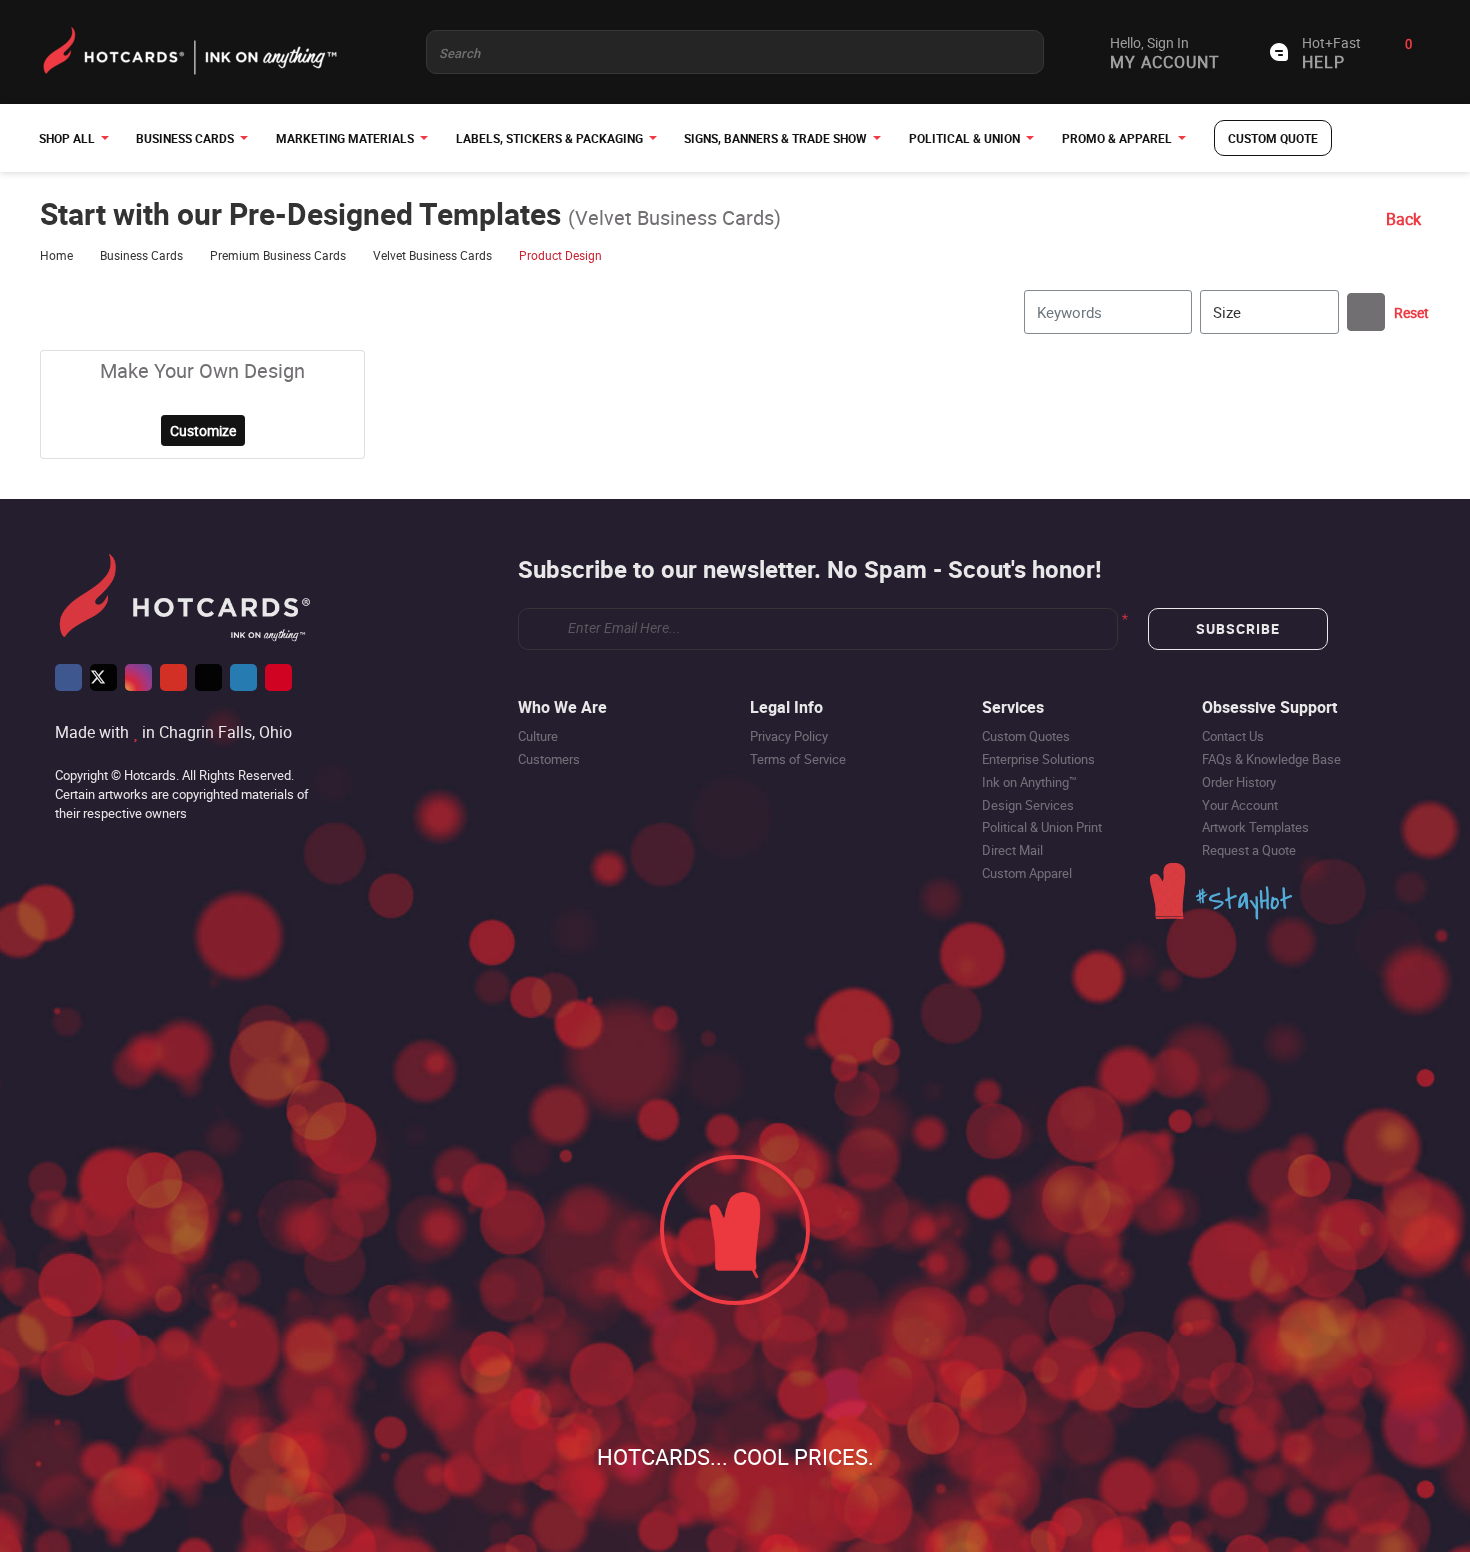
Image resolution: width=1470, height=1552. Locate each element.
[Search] (1366, 312)
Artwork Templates (1255, 827)
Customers (549, 759)
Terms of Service (798, 759)
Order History (1239, 782)
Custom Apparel (1027, 873)
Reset (1411, 312)
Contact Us (1233, 736)
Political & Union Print (1042, 827)
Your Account (1240, 805)
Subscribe (1238, 628)
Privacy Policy (789, 736)
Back (1403, 219)
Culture (538, 736)
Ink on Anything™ (1029, 782)
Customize (203, 430)
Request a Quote (1249, 850)
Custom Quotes (1026, 736)
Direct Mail (1012, 850)
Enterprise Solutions (1038, 759)
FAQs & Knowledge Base (1271, 759)
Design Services (1028, 805)
